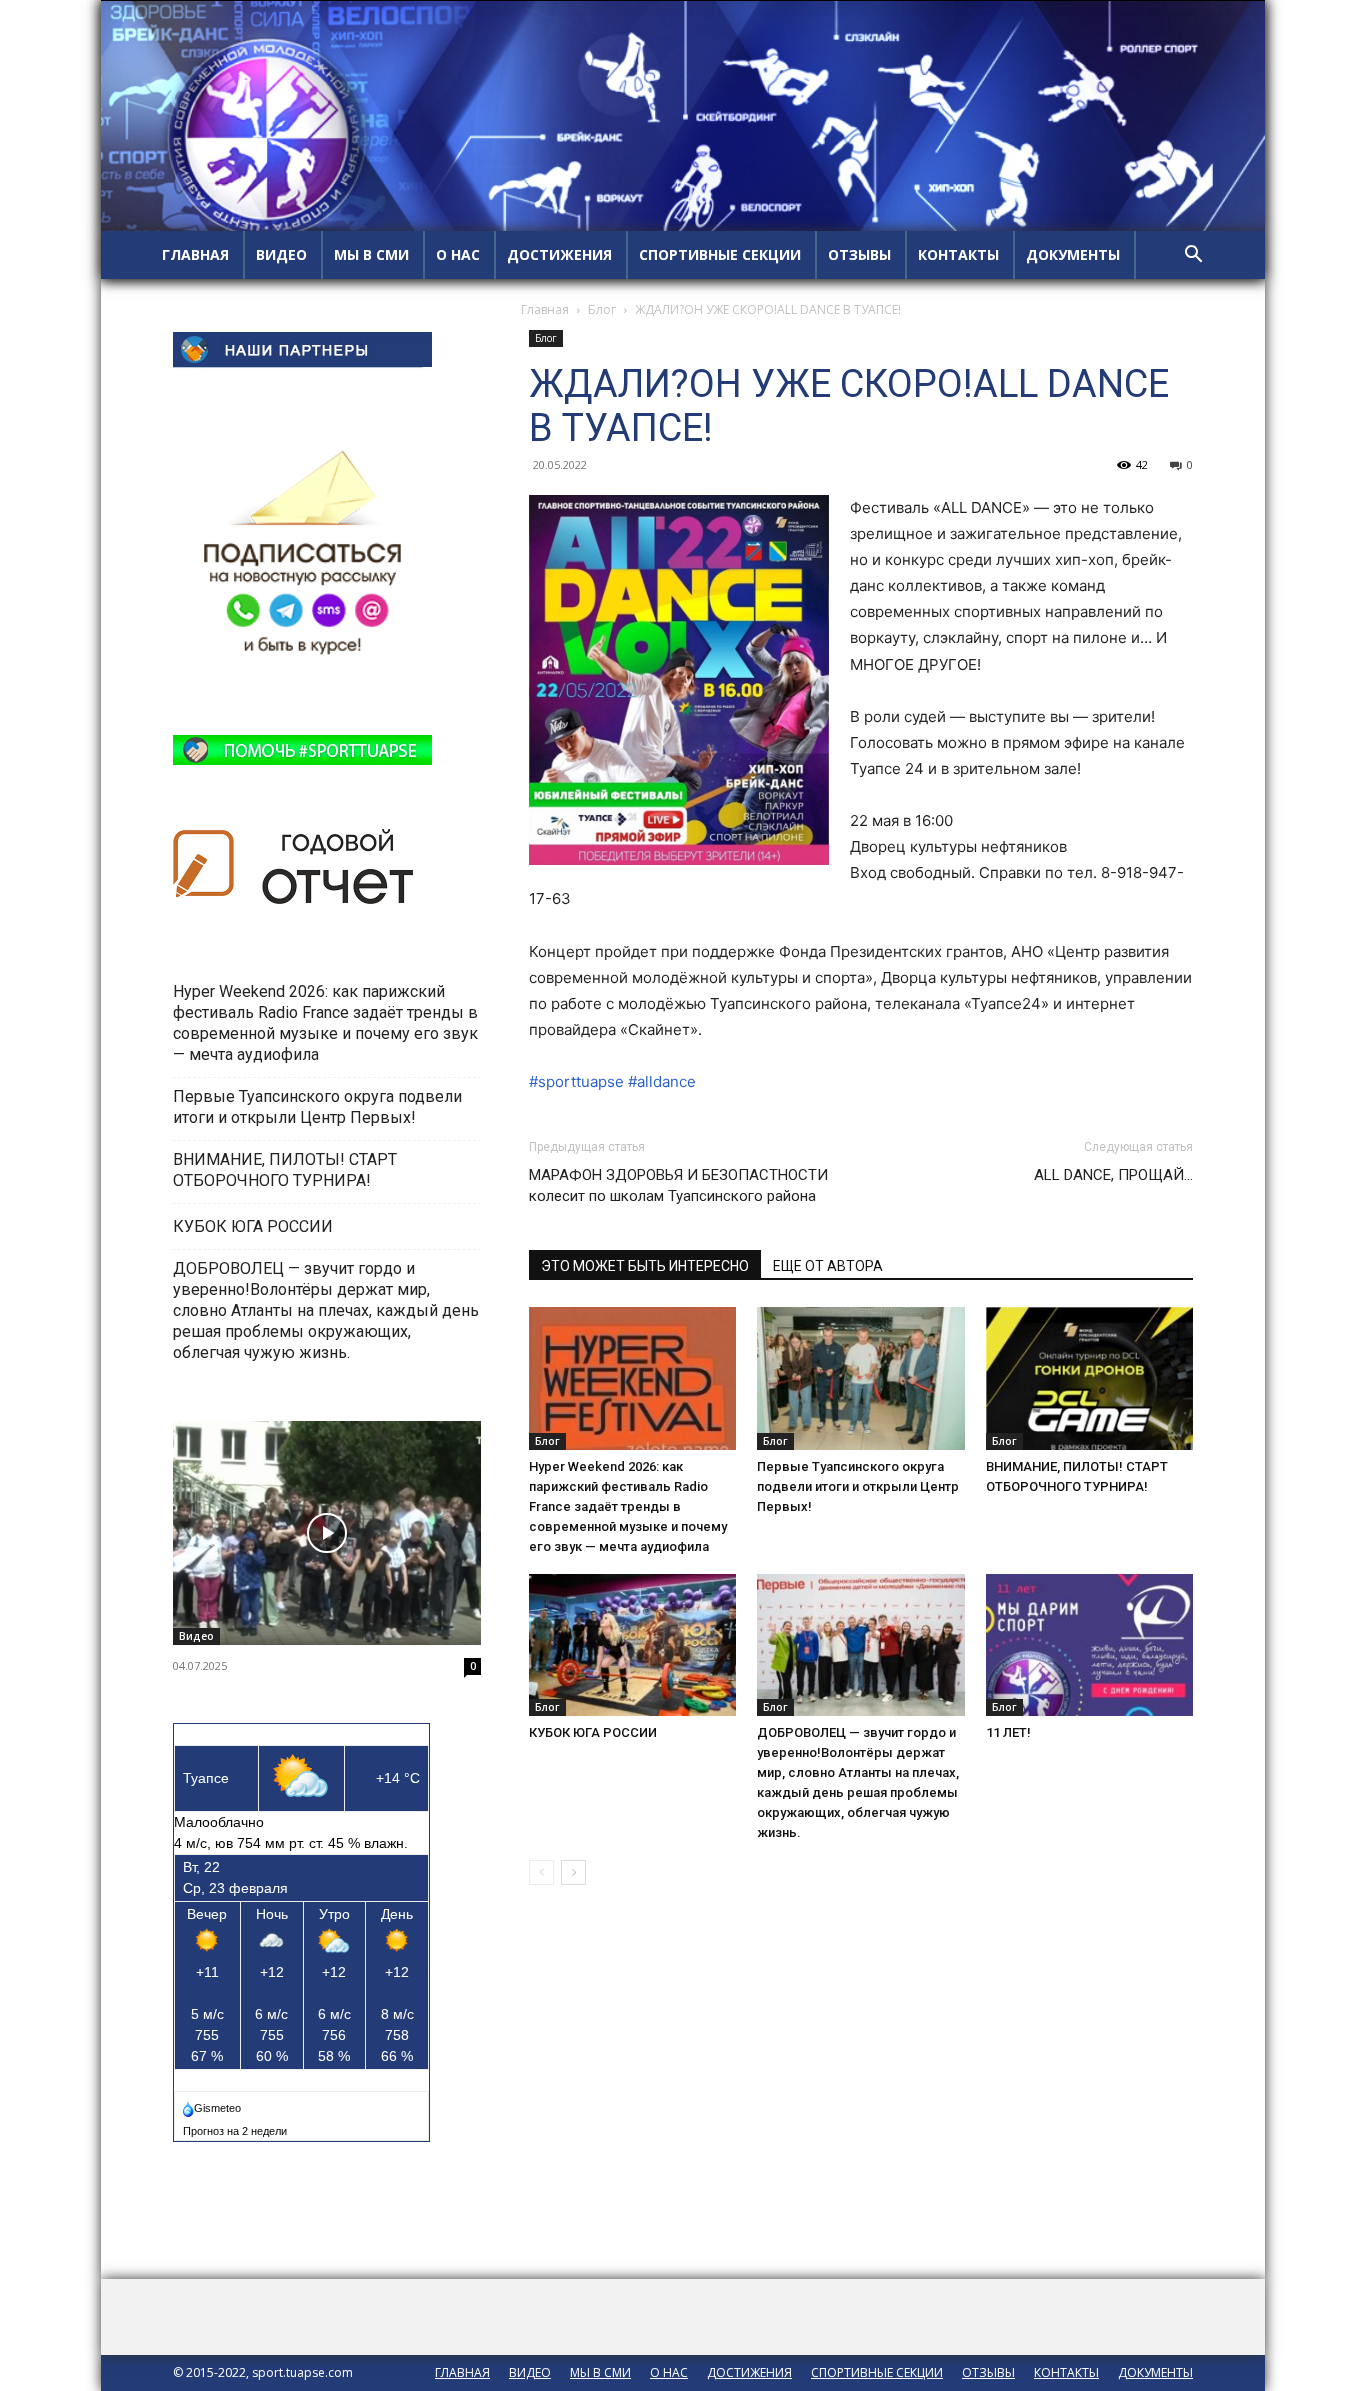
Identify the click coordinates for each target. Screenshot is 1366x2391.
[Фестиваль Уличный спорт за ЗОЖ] (327, 1532)
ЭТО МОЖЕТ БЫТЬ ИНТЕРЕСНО (645, 1266)
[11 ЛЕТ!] (1089, 1645)
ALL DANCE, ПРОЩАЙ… (1113, 1175)
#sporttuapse (576, 1081)
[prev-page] (541, 1872)
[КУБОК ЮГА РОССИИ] (632, 1645)
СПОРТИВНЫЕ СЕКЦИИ (720, 254)
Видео (196, 1636)
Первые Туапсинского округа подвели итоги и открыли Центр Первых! (858, 1486)
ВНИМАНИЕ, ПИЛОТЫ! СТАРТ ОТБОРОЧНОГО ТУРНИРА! (285, 1170)
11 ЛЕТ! (1010, 1732)
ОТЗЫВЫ (859, 254)
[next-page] (573, 1872)
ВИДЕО (281, 254)
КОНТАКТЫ (958, 254)
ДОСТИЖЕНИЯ (559, 254)
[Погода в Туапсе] (213, 2104)
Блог (602, 309)
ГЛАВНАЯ (195, 254)
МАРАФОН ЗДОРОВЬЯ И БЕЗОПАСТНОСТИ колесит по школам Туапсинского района (678, 1185)
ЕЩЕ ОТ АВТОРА (828, 1266)
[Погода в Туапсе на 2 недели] (236, 2127)
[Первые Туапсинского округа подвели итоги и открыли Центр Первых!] (860, 1378)
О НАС (458, 254)
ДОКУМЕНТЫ (1073, 254)
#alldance (662, 1081)
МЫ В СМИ (371, 254)
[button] (1193, 256)
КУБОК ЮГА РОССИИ (594, 1732)
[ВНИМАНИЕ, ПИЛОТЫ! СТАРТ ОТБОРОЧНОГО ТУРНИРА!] (1089, 1378)
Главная (545, 309)
